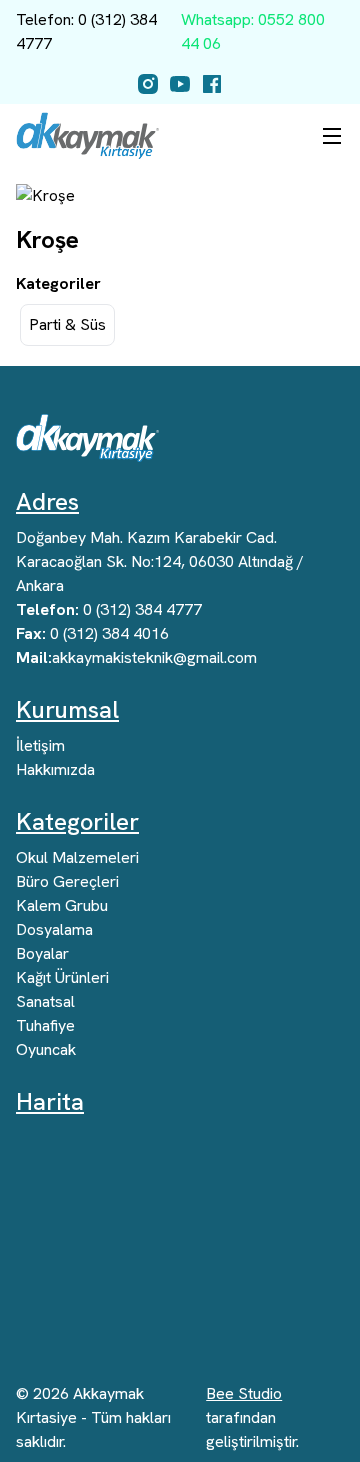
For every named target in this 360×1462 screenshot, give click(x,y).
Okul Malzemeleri (77, 857)
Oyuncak (46, 1049)
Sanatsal (45, 1001)
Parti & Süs (67, 324)
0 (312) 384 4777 (109, 609)
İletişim (40, 745)
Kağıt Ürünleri (62, 977)
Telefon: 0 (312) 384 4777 (86, 31)
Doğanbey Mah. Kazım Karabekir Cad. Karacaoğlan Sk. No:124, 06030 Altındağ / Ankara (160, 561)
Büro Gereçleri (67, 881)
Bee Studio (244, 1393)
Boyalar (42, 953)
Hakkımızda (55, 769)
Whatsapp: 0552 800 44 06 (253, 31)
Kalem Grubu (62, 905)
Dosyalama (54, 929)
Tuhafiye (45, 1025)
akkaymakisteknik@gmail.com (136, 657)
